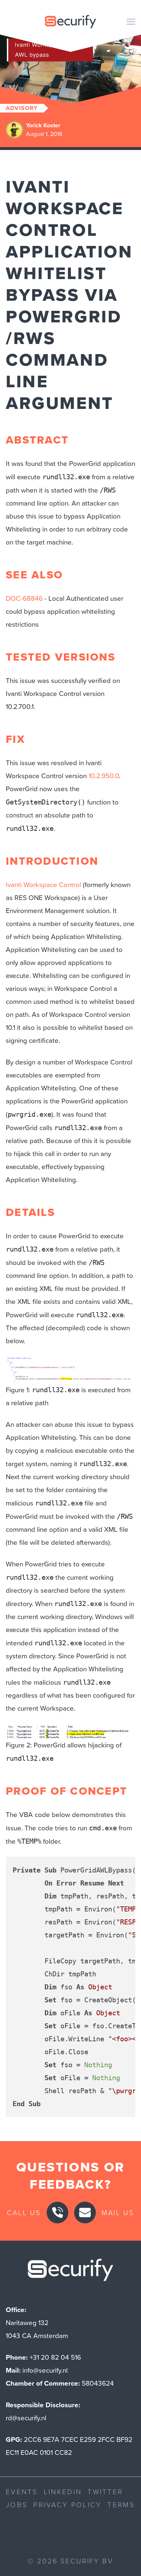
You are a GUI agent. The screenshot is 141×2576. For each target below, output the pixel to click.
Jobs (17, 2504)
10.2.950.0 (104, 776)
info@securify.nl (45, 2370)
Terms (121, 2504)
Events (22, 2491)
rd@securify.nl (26, 2418)
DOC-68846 (24, 598)
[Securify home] (70, 2272)
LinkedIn (63, 2491)
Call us (24, 2212)
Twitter (105, 2491)
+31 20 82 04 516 (55, 2357)
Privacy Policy (67, 2504)
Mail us (118, 2212)
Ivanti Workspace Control (43, 885)
